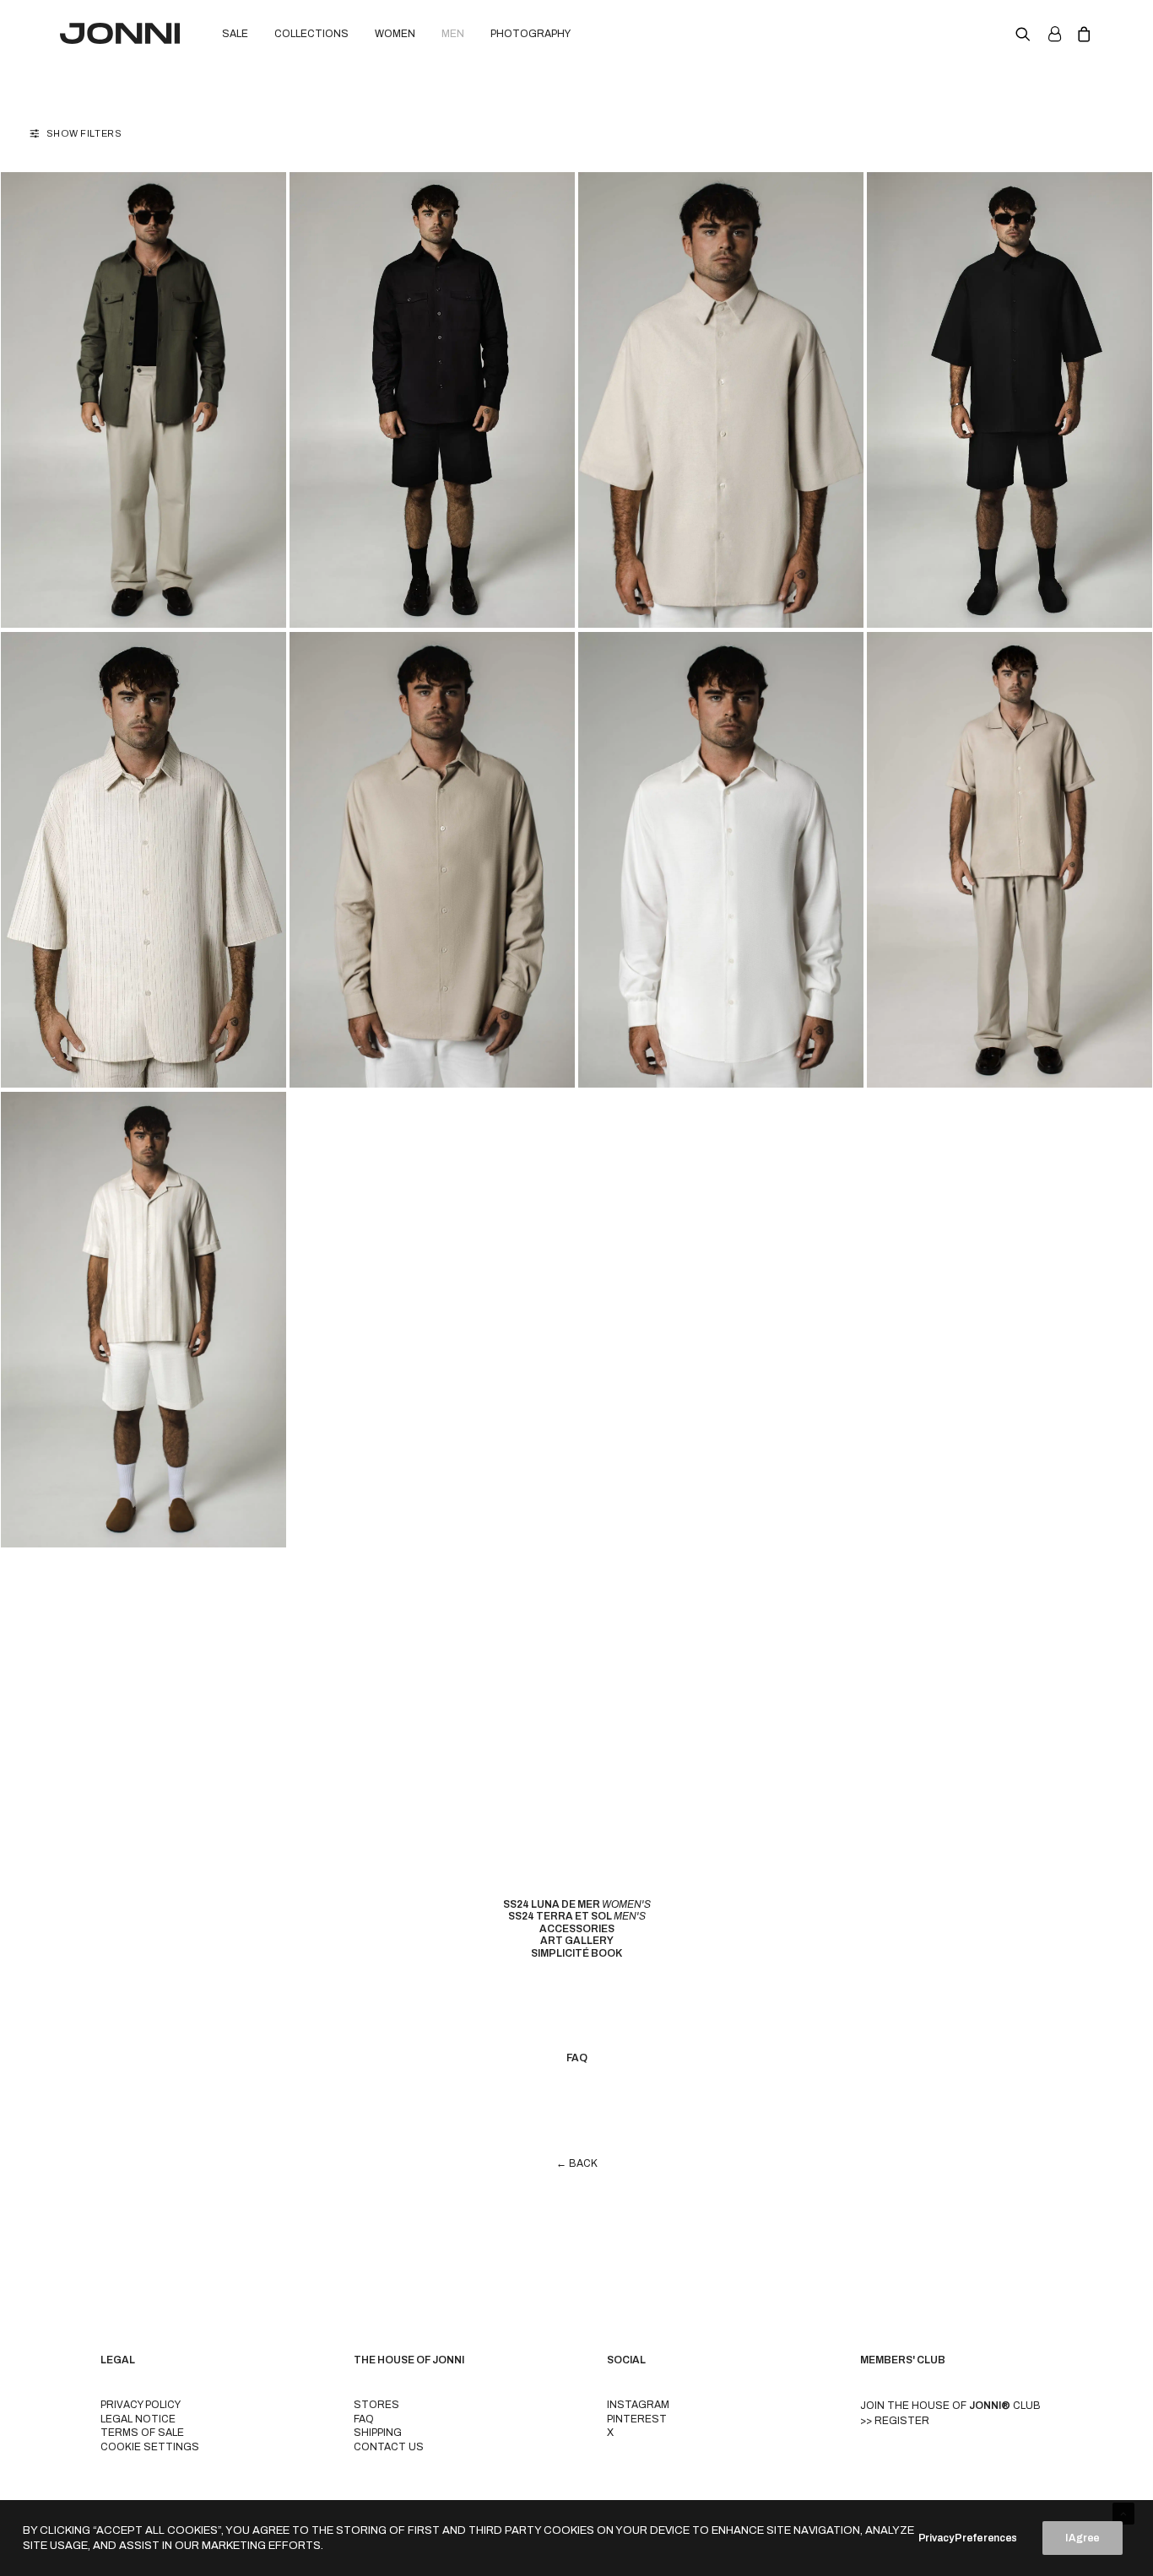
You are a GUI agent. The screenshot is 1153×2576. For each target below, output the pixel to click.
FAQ (364, 2419)
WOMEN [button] (395, 34)
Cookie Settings (150, 2447)
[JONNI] (120, 33)
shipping (378, 2433)
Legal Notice (138, 2419)
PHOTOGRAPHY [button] (530, 34)
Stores (376, 2405)
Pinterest (637, 2419)
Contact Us (389, 2447)
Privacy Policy (141, 2405)
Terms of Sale (142, 2433)
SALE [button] (235, 34)
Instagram (638, 2405)
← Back (577, 2163)
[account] (1053, 33)
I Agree (1083, 2538)
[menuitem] (235, 33)
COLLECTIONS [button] (311, 34)
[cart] (1081, 33)
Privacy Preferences (968, 2538)
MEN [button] (453, 34)
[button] (1027, 33)
